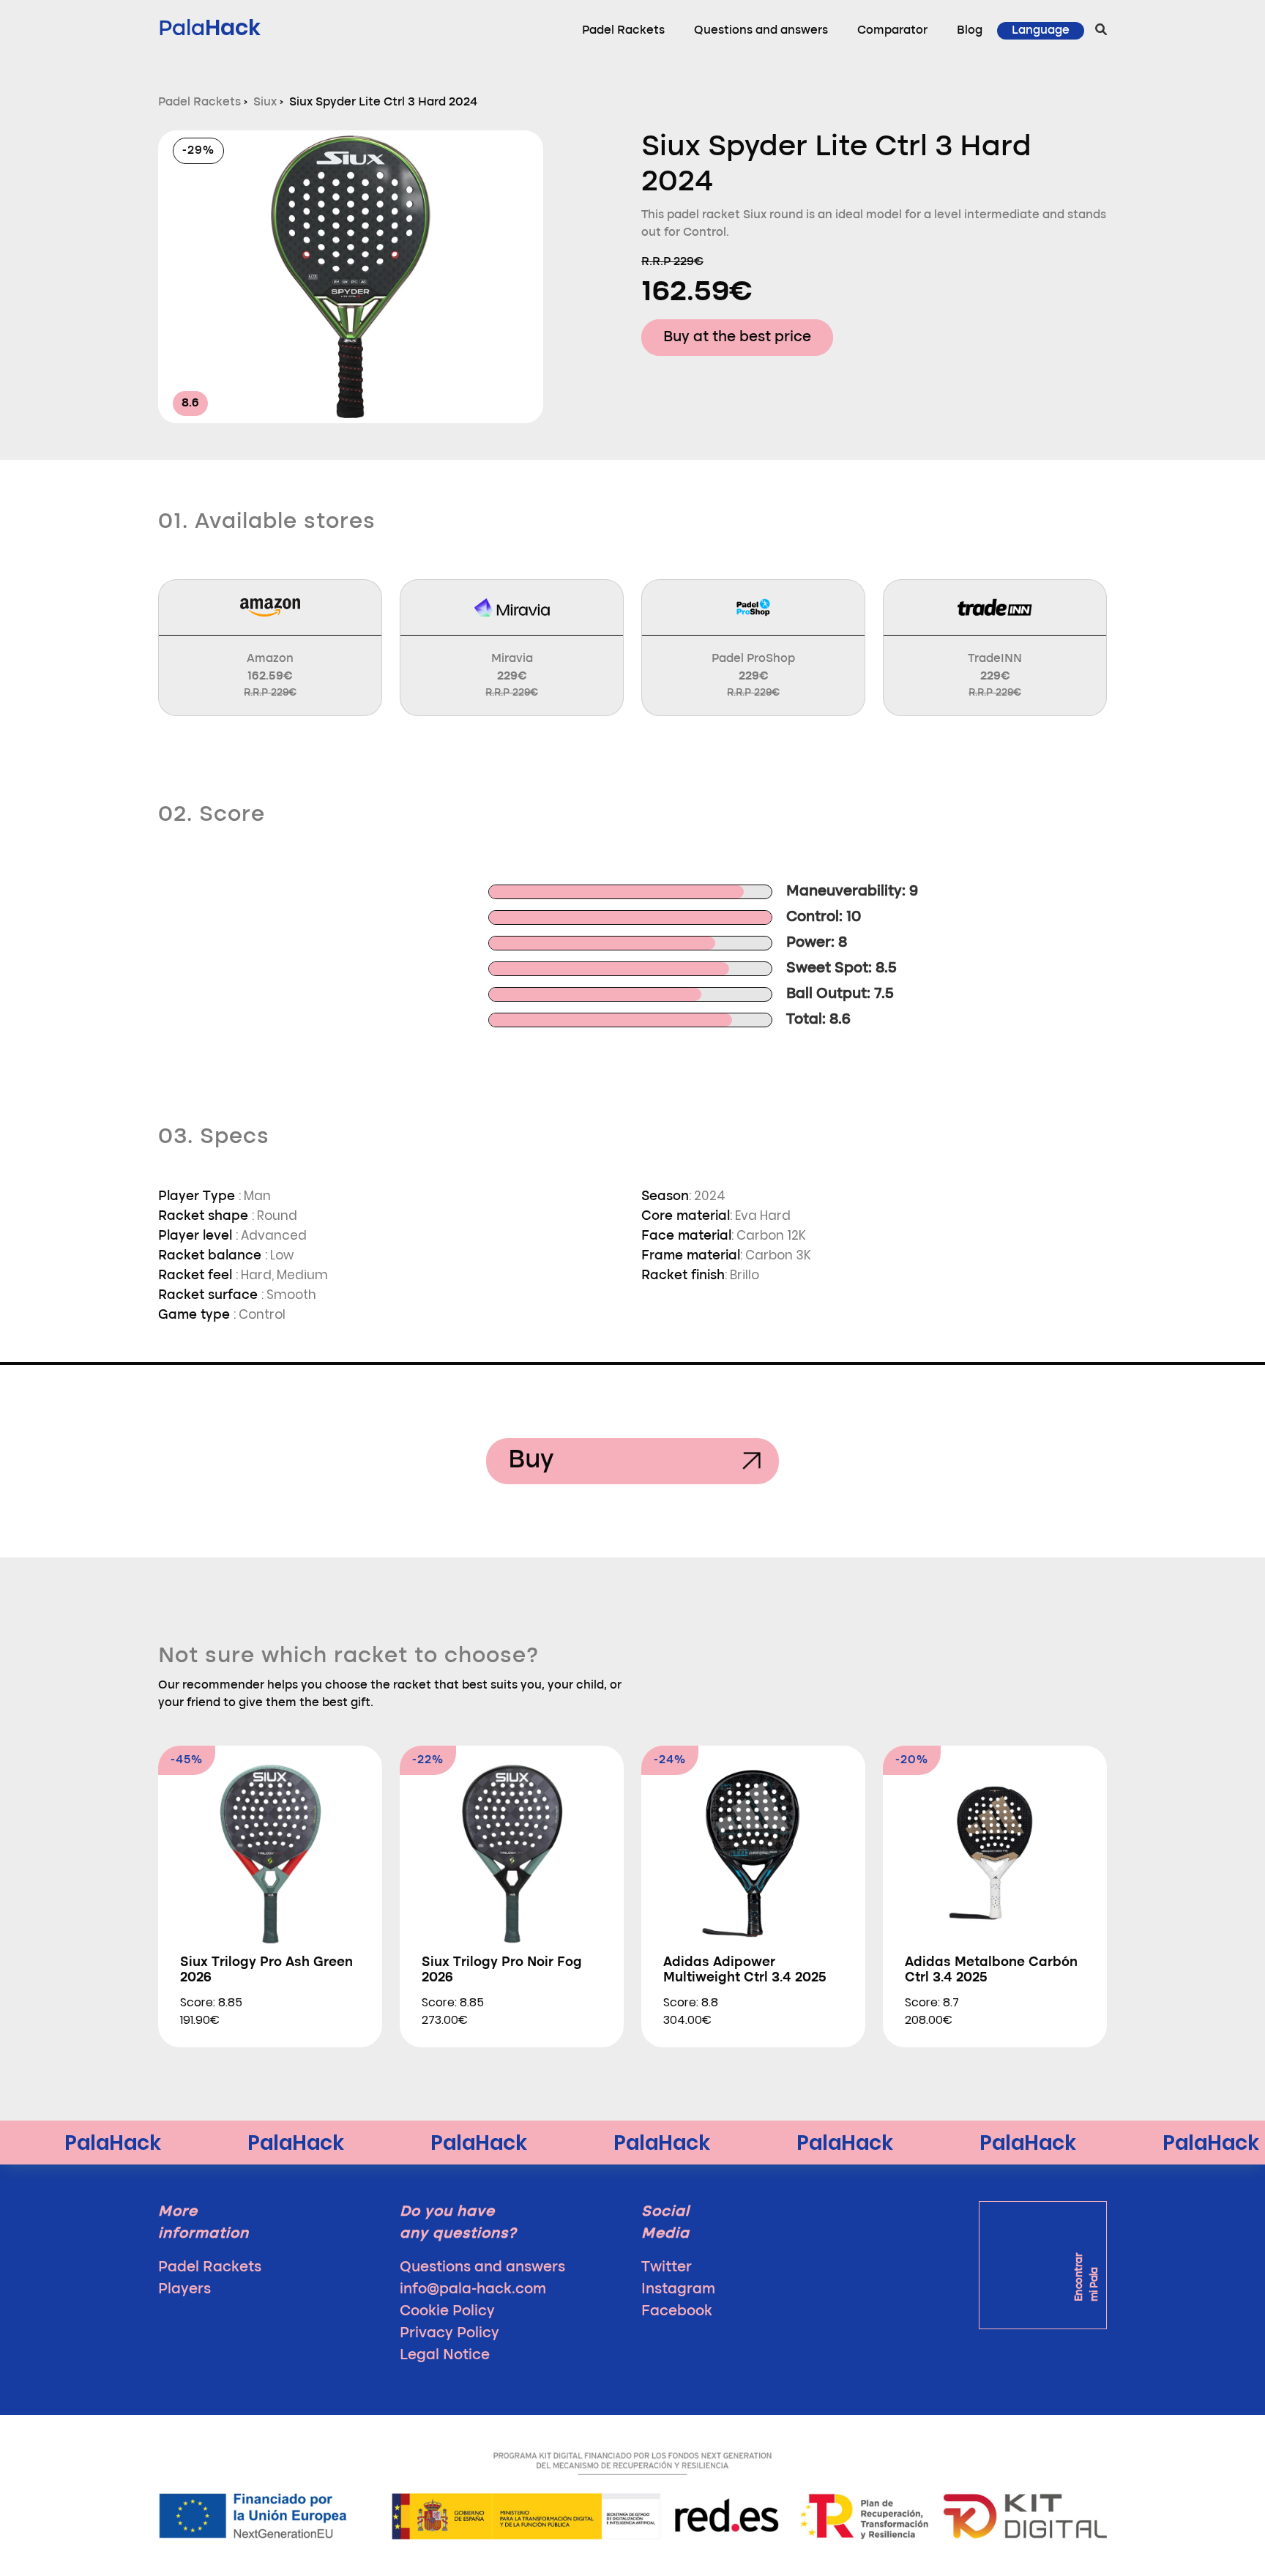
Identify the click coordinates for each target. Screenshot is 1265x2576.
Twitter (667, 2268)
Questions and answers (761, 31)
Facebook (677, 2312)
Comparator (892, 31)
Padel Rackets (623, 31)
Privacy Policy (449, 2334)
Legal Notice (445, 2356)
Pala (209, 27)
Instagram (678, 2290)
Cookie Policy (447, 2312)
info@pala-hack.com (473, 2290)
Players (184, 2290)
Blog (970, 31)
